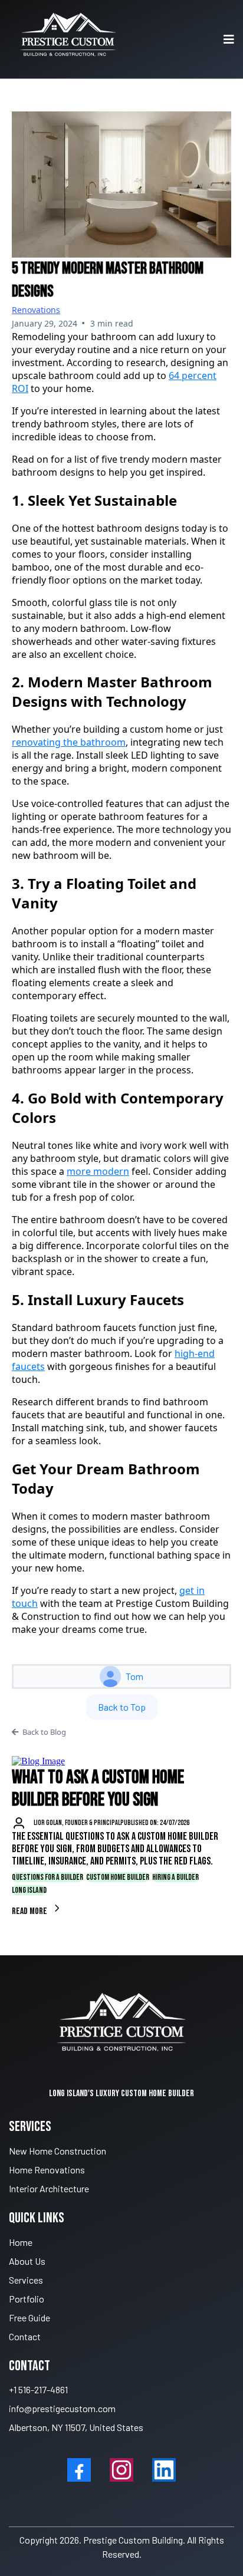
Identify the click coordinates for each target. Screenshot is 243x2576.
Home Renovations (47, 2170)
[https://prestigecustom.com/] (68, 39)
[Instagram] (121, 2470)
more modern (98, 1171)
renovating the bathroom (69, 742)
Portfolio (27, 2299)
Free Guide (29, 2318)
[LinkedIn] (164, 2470)
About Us (27, 2261)
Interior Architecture (49, 2188)
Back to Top (122, 1707)
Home (21, 2242)
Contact (25, 2336)
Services (26, 2280)
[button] (227, 39)
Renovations (36, 310)
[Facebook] (79, 2470)
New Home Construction (58, 2151)
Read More (30, 1911)
